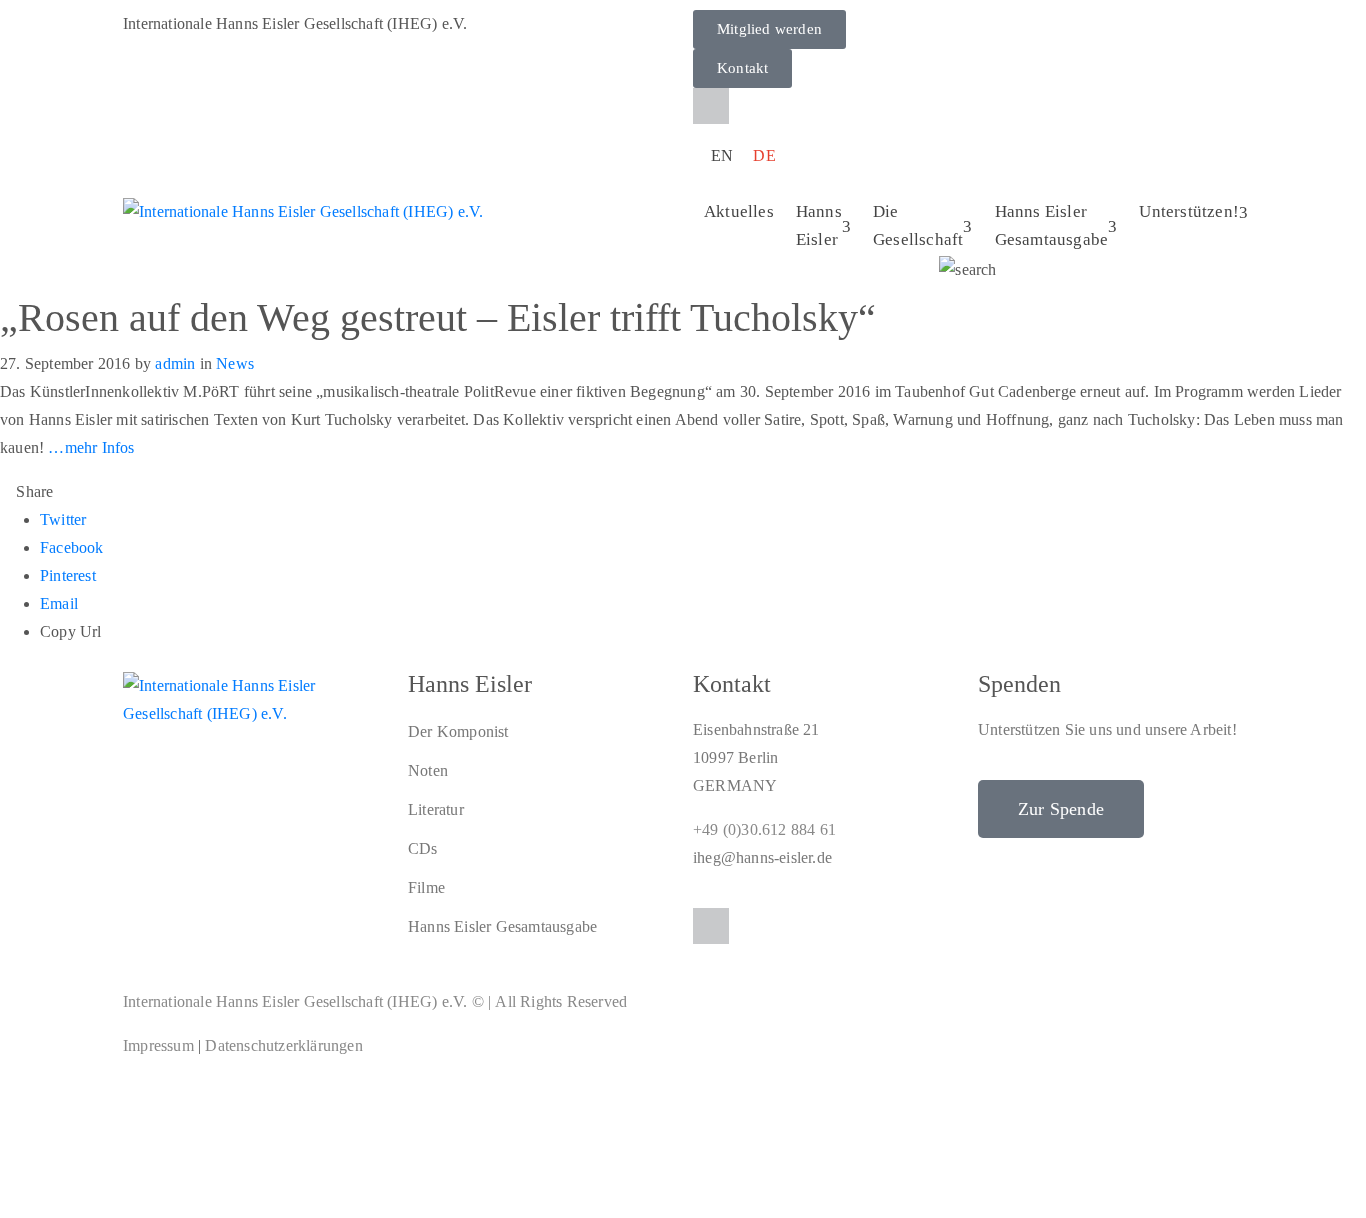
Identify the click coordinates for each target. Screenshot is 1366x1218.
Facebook (72, 547)
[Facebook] (711, 106)
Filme (426, 887)
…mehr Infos (91, 447)
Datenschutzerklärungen (283, 1045)
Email (59, 603)
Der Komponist (458, 731)
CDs (423, 848)
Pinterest (68, 575)
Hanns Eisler (819, 225)
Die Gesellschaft (918, 225)
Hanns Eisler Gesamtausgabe (1052, 225)
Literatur (436, 809)
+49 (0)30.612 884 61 (764, 829)
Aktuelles (739, 211)
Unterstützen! (1189, 211)
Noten (428, 770)
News (235, 363)
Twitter (63, 519)
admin (175, 363)
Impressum (158, 1045)
